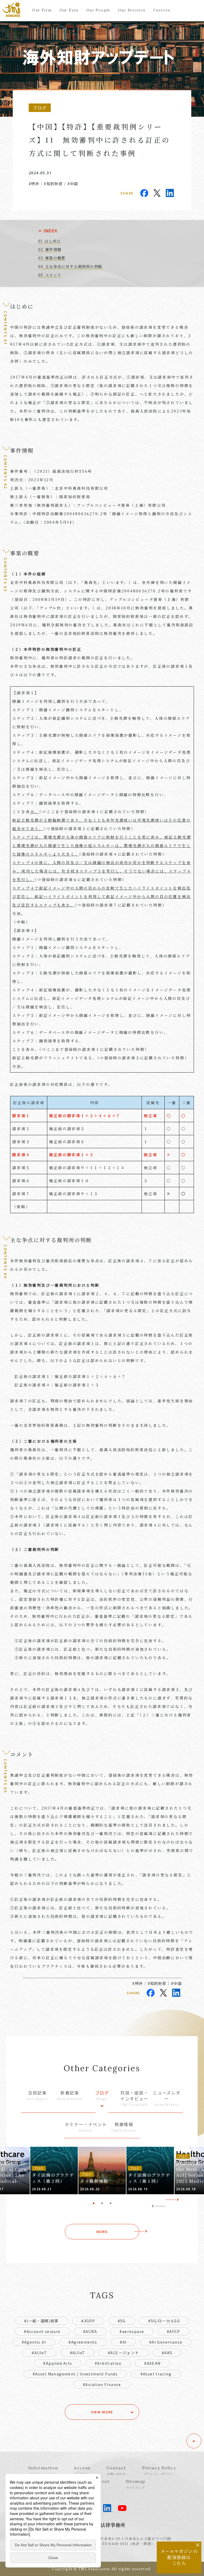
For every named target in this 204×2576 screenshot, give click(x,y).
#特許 (34, 184)
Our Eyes (69, 10)
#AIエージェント (124, 2353)
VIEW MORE (102, 2412)
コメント (53, 275)
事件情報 (53, 249)
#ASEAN (152, 2363)
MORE (102, 2232)
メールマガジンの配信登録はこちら (179, 2557)
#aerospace (132, 2331)
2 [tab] (102, 2203)
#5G (122, 2321)
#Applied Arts (58, 2363)
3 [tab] (110, 2203)
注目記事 (37, 2095)
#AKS (167, 2353)
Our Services (132, 10)
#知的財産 (53, 184)
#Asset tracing (156, 2374)
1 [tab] (93, 2203)
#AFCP (173, 2331)
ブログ (102, 2095)
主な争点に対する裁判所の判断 (74, 266)
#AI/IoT (39, 2353)
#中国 (73, 184)
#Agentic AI (34, 2342)
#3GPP (88, 2321)
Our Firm (42, 10)
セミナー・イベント (86, 2127)
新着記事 (70, 2095)
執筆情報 (124, 2127)
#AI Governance (166, 2342)
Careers (162, 10)
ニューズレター (167, 2098)
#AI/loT (78, 2353)
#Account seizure (42, 2331)
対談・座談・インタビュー (134, 2098)
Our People (98, 10)
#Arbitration (108, 2363)
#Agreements (83, 2342)
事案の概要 (55, 258)
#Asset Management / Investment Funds (75, 2374)
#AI (123, 2342)
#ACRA (90, 2331)
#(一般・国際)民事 (41, 2321)
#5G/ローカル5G (164, 2321)
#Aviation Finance (102, 2384)
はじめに (53, 241)
